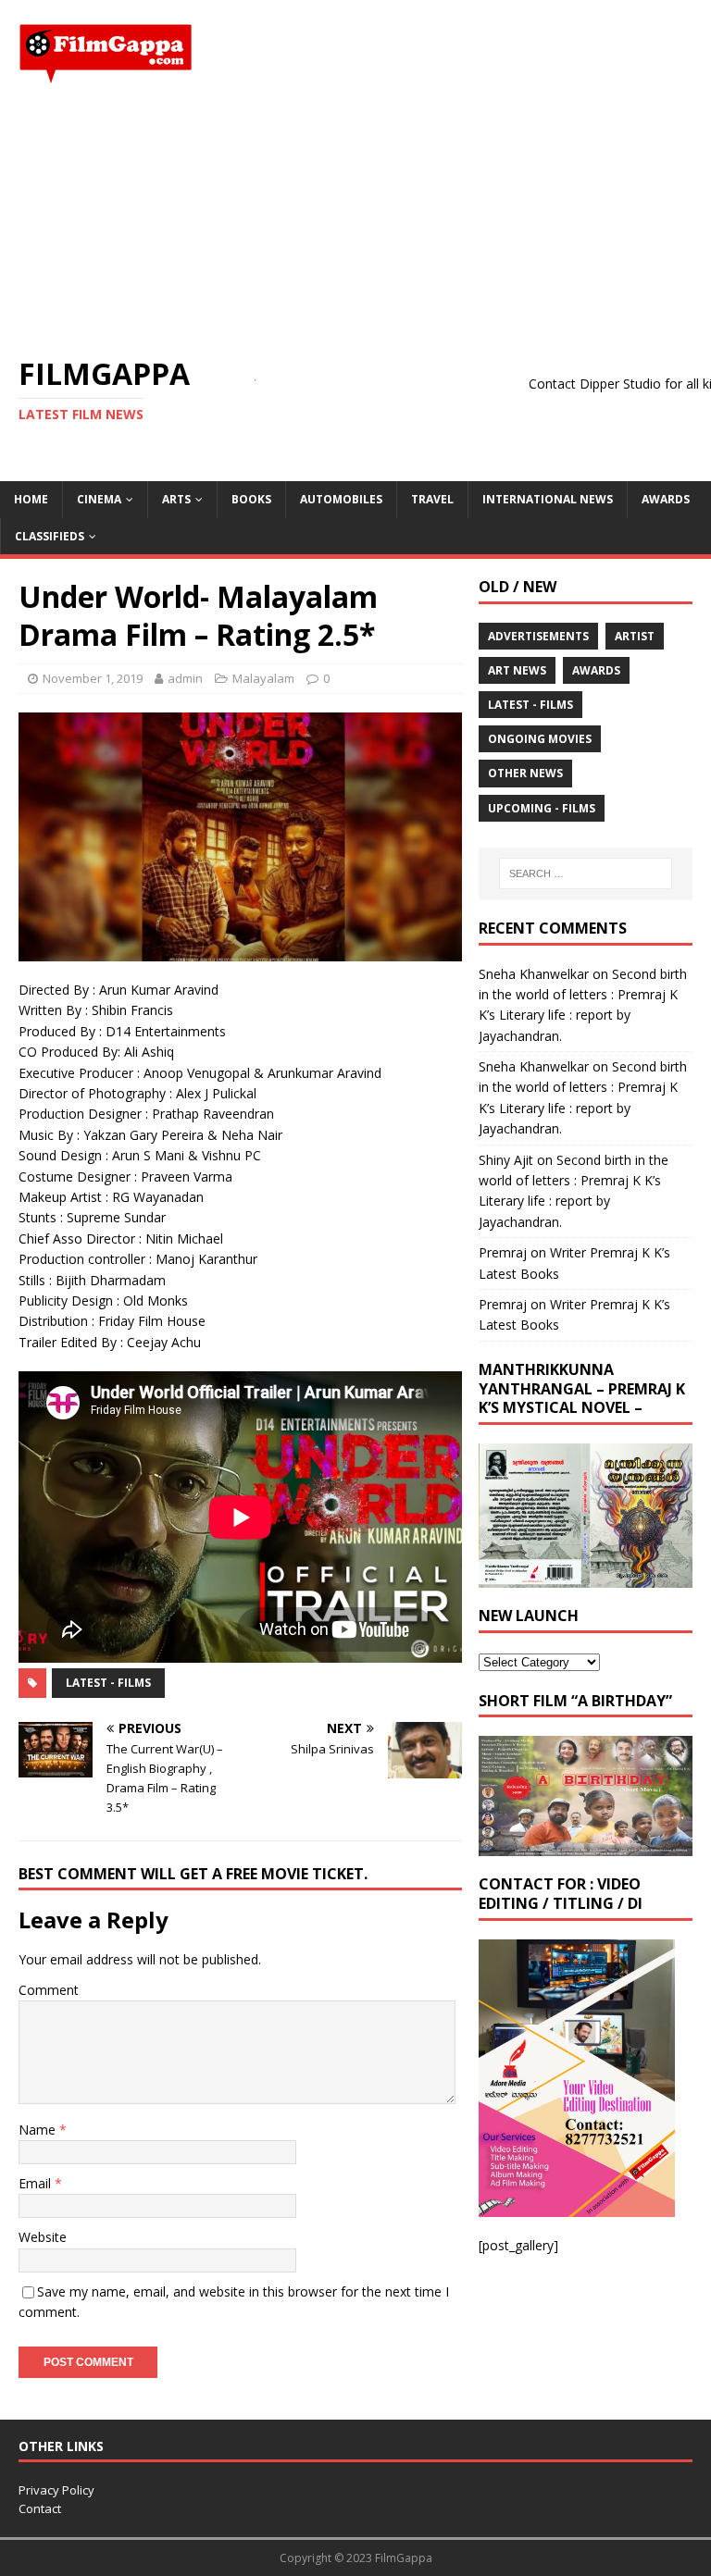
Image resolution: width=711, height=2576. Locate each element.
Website (43, 2237)
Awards (666, 499)
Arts (176, 499)
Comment (49, 1990)
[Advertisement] (355, 220)
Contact (40, 2508)
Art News (517, 670)
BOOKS (251, 499)
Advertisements (538, 636)
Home (31, 499)
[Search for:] (586, 873)
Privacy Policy (56, 2490)
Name (39, 2130)
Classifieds (50, 536)
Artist (635, 636)
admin (185, 678)
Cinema (99, 499)
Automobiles (341, 499)
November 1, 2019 (93, 678)
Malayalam (263, 678)
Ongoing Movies (540, 739)
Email (37, 2183)
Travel (432, 499)
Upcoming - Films (542, 808)
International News (548, 499)
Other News (525, 773)
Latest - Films (108, 1683)
